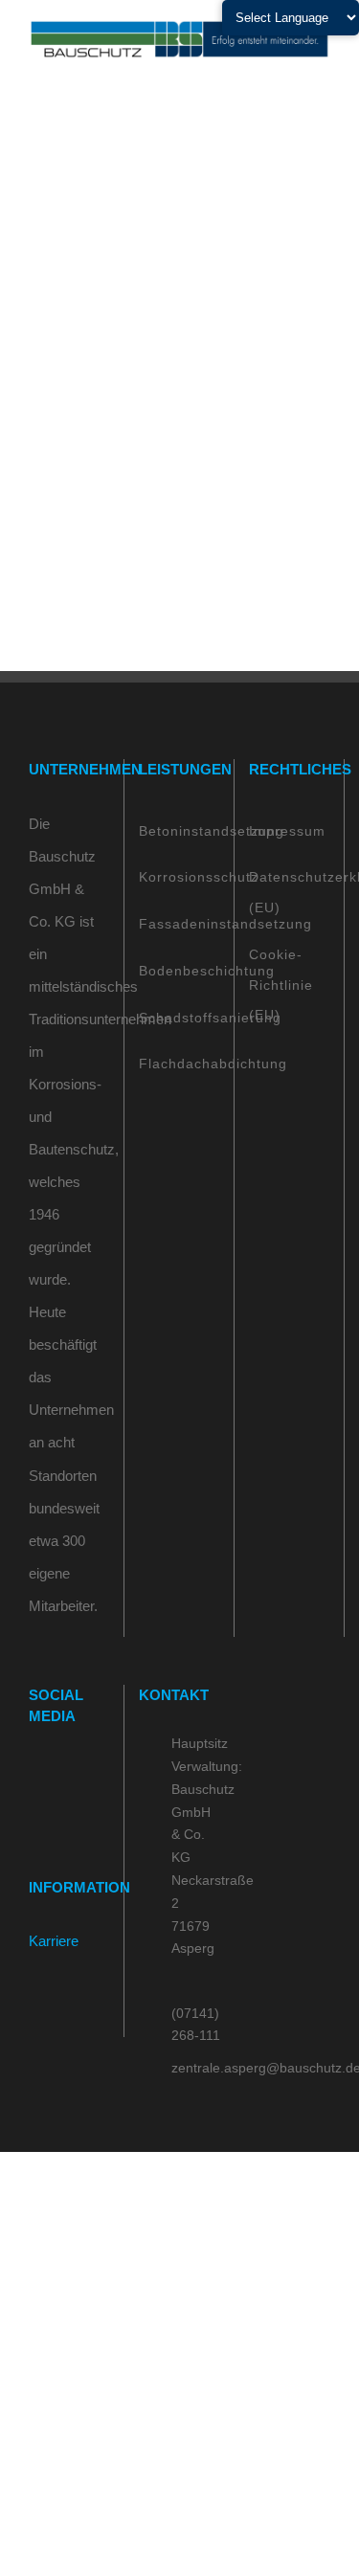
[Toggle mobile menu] (323, 69)
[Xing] (34, 1808)
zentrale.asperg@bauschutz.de (196, 2068)
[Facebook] (34, 1771)
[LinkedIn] (86, 1771)
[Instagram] (60, 1771)
